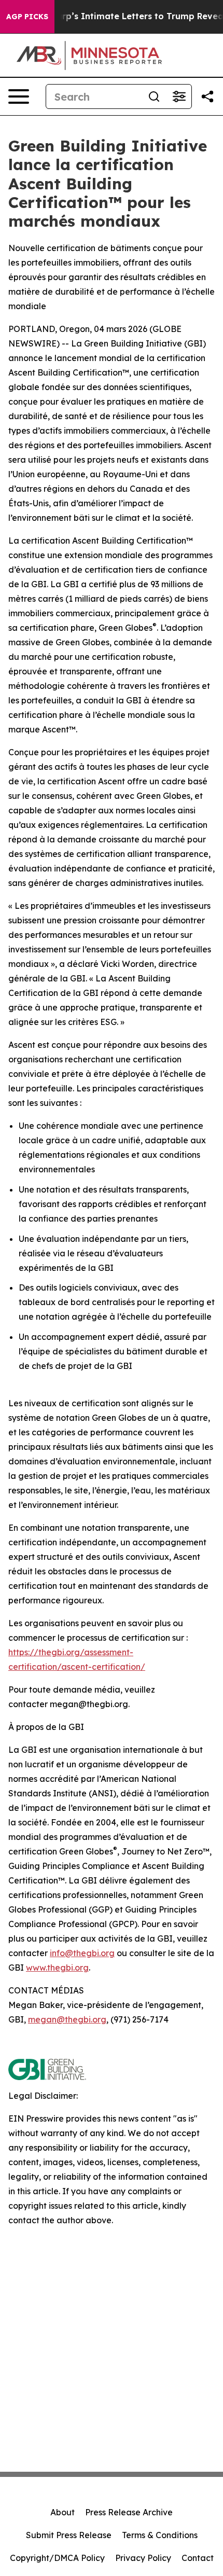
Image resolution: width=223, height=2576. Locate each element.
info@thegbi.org (82, 1953)
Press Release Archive (129, 2512)
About (62, 2512)
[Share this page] (207, 96)
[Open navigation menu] (19, 96)
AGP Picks (27, 17)
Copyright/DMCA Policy (57, 2558)
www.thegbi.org (57, 1968)
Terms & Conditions (160, 2535)
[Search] (154, 96)
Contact (198, 2558)
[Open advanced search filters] (179, 96)
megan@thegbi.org (67, 2019)
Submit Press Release (69, 2535)
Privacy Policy (143, 2558)
